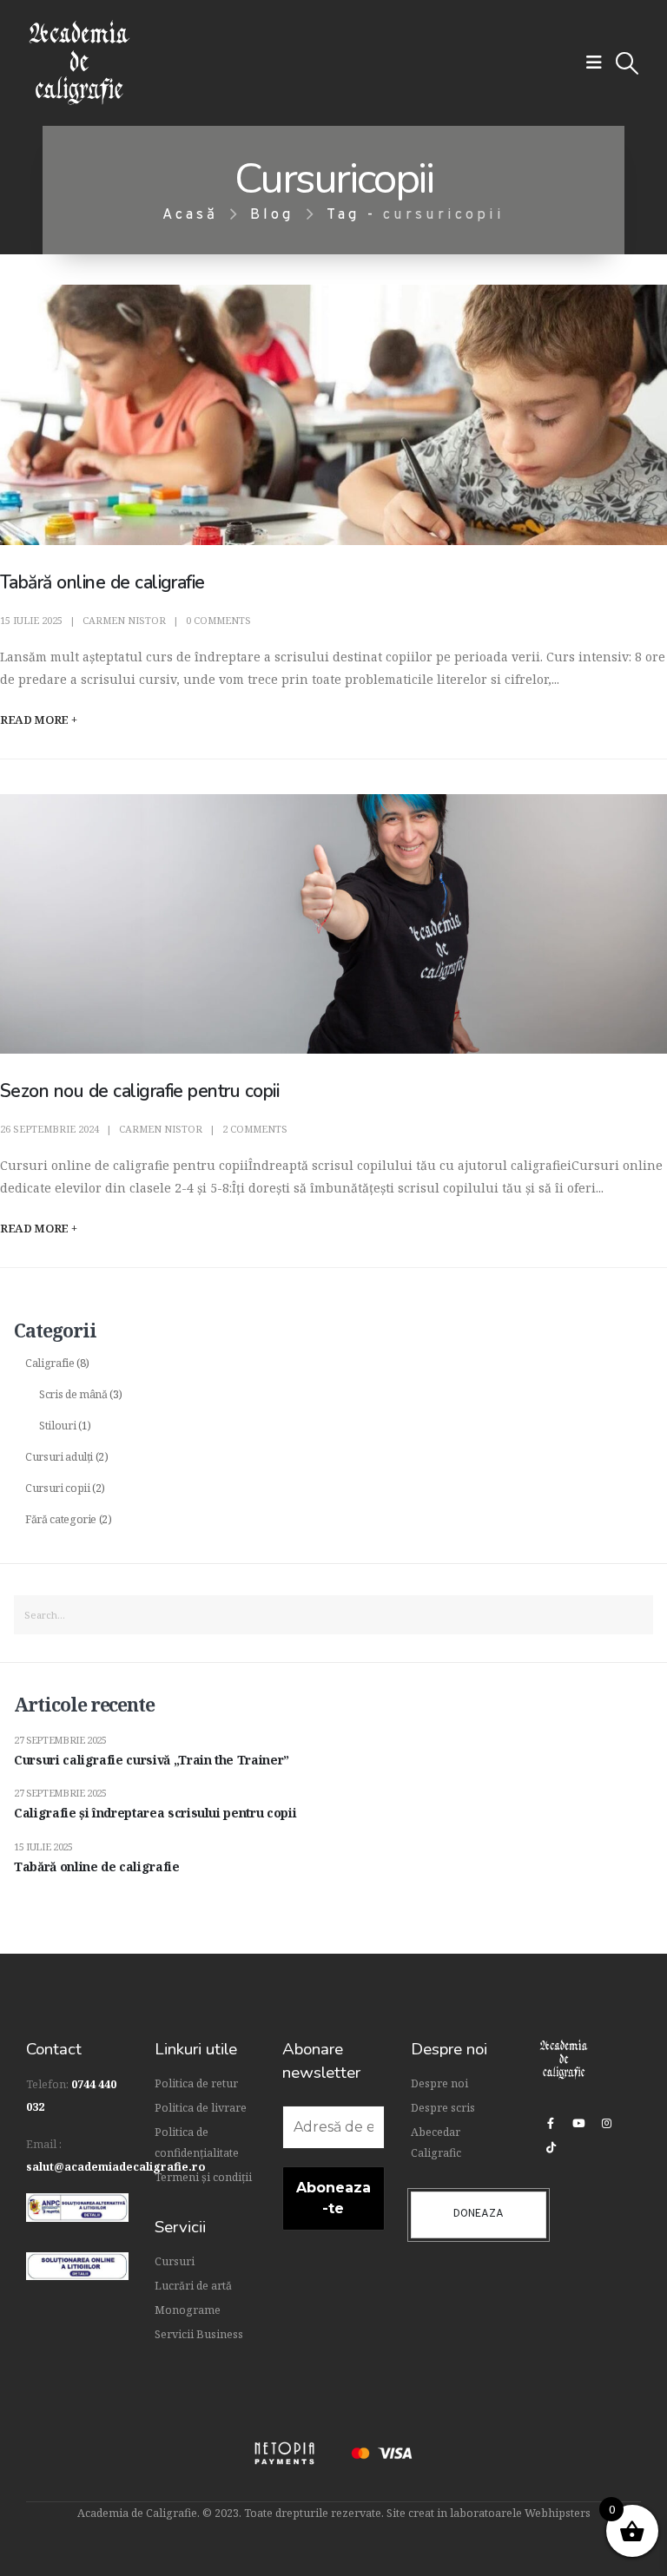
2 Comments (255, 1129)
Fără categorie (61, 1519)
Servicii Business (199, 2334)
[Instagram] (606, 2123)
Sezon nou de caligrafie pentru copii (139, 1091)
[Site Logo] (79, 63)
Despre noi (439, 2083)
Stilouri (57, 1426)
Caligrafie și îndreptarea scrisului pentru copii (155, 1813)
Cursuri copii (57, 1488)
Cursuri (175, 2261)
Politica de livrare (201, 2108)
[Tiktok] (551, 2147)
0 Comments (218, 620)
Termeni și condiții (203, 2177)
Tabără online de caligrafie (105, 582)
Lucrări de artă (193, 2286)
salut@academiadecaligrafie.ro (116, 2167)
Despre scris (443, 2108)
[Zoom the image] (77, 2204)
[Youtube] (578, 2123)
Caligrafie (50, 1363)
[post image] (333, 415)
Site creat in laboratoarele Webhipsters (489, 2513)
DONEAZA (479, 2214)
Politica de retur (196, 2083)
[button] (594, 62)
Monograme (188, 2310)
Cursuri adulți (59, 1457)
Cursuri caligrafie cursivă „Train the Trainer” (152, 1760)
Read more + (38, 720)
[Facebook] (551, 2123)
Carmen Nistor (124, 620)
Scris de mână (73, 1394)
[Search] (633, 1615)
